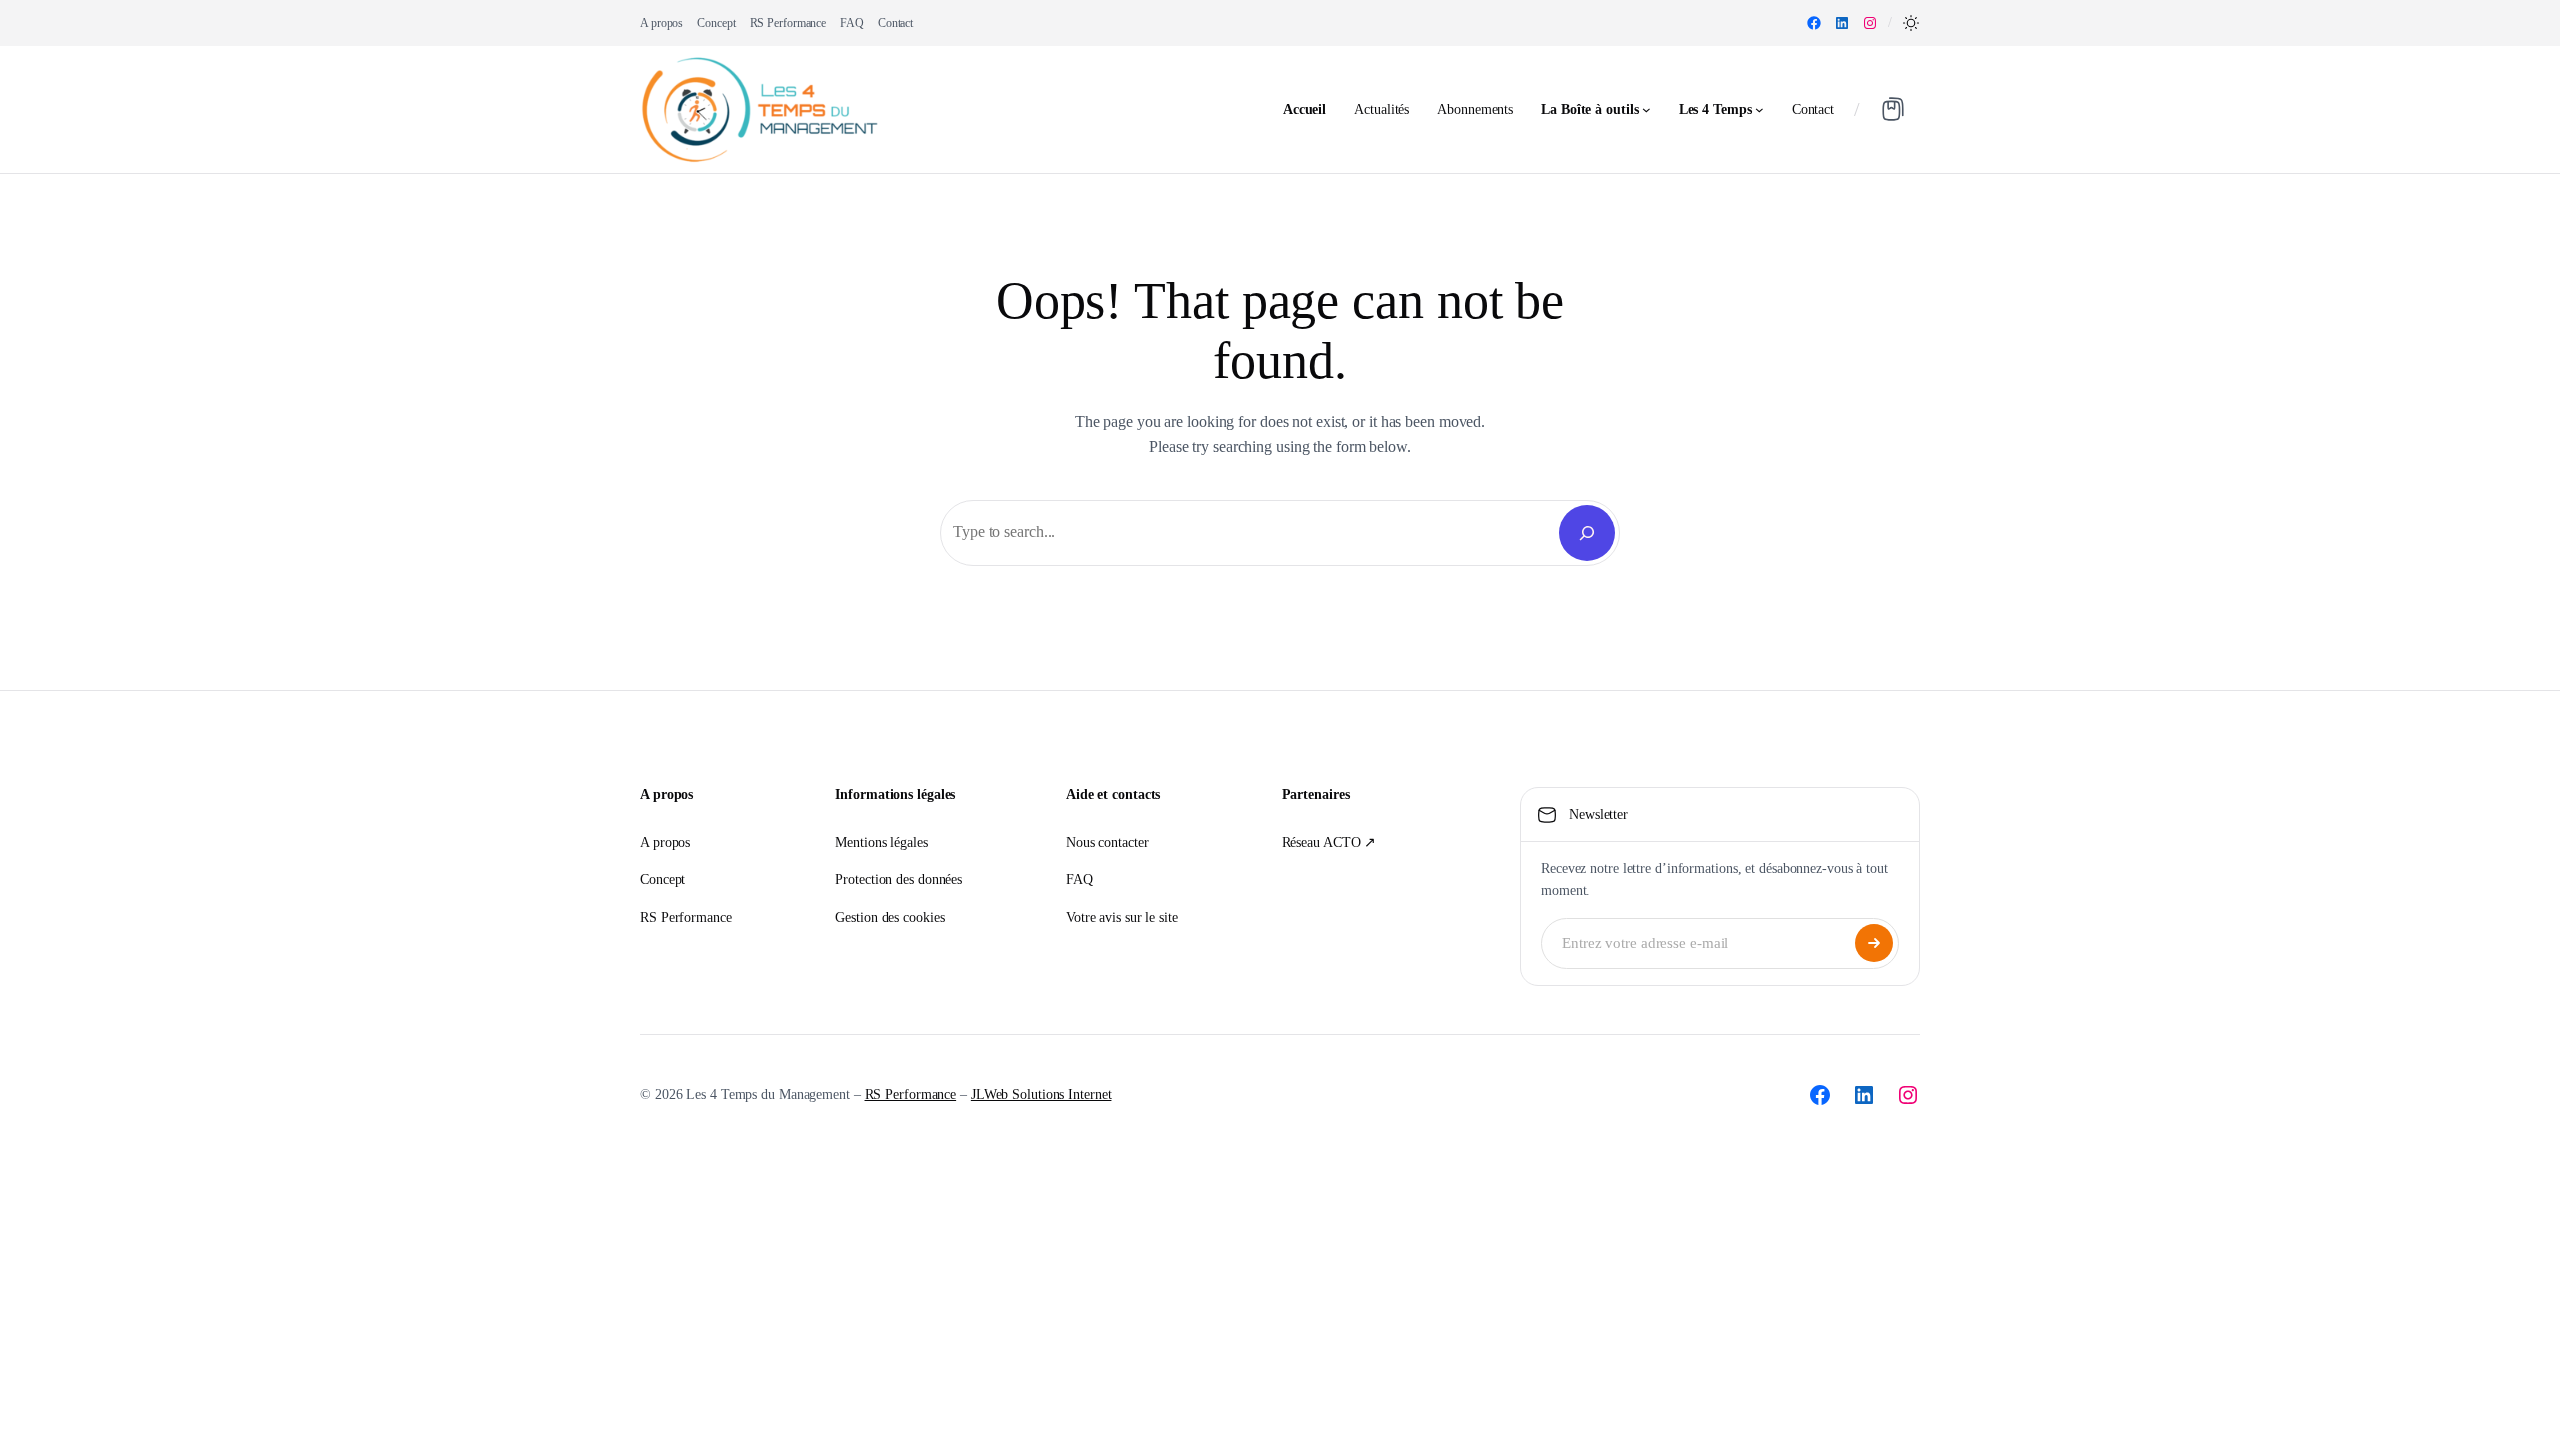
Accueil (1304, 109)
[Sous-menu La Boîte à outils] (1646, 109)
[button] (1911, 23)
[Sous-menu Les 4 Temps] (1759, 109)
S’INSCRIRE (1874, 943)
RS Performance (911, 1094)
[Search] (1587, 533)
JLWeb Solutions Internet (1041, 1094)
